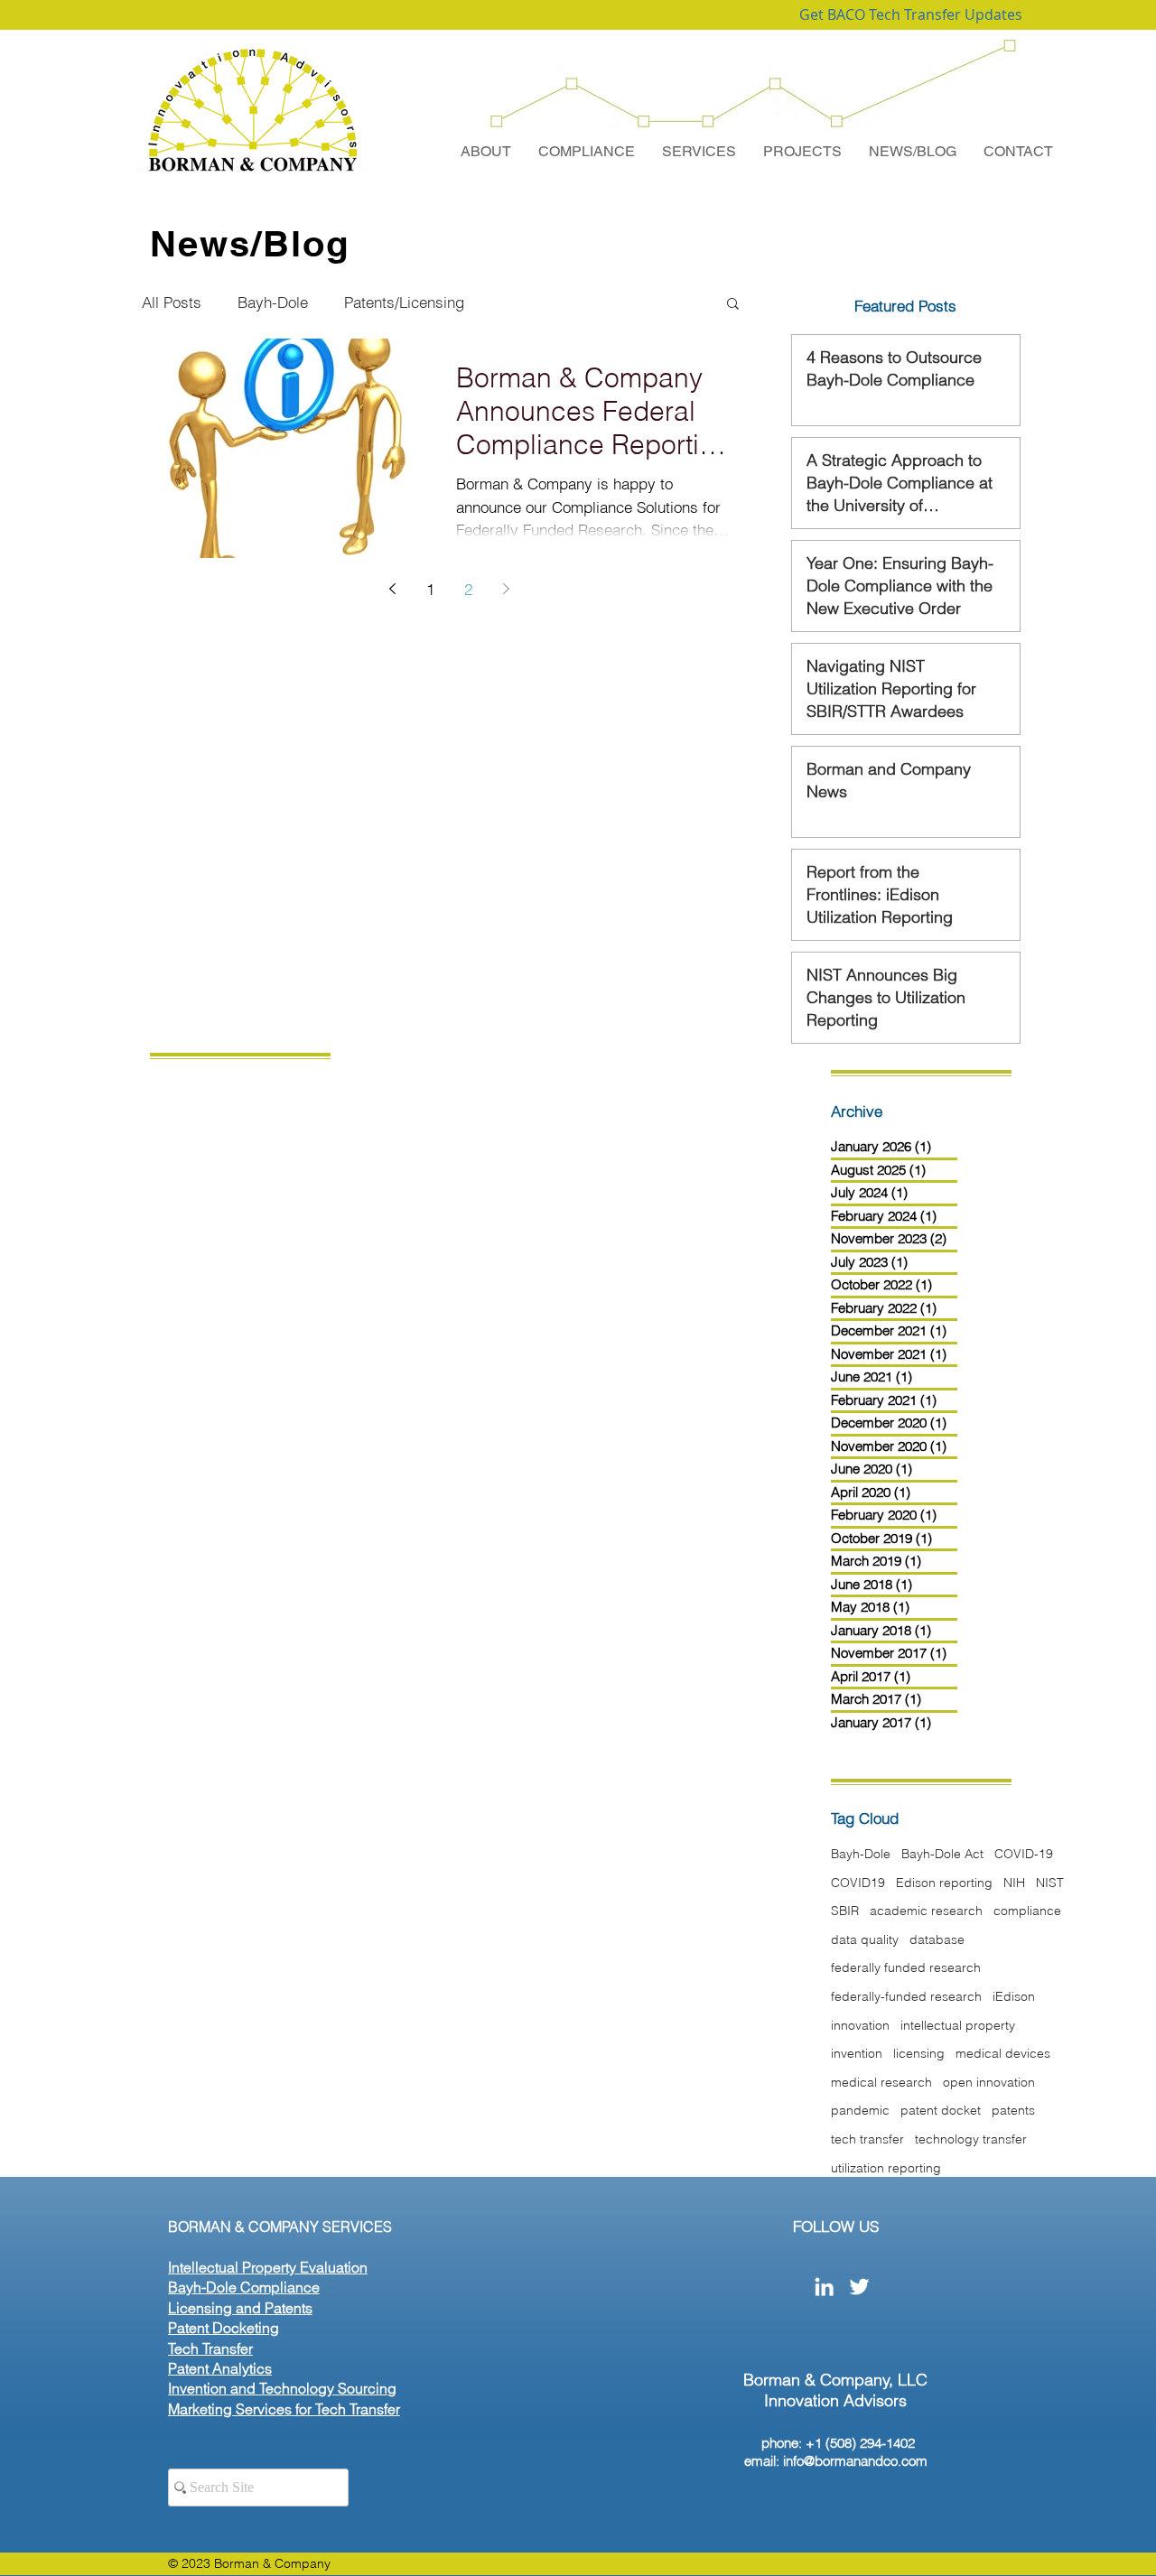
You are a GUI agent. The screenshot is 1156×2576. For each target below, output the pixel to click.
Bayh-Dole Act (942, 1854)
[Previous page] (392, 589)
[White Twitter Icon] (859, 2287)
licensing (919, 2053)
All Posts (172, 302)
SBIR (845, 1911)
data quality (865, 1939)
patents (1013, 2110)
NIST (1050, 1883)
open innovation (989, 2082)
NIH (1014, 1883)
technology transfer (971, 2139)
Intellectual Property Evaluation (268, 2267)
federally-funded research (906, 1996)
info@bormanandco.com (855, 2461)
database (937, 1939)
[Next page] (506, 589)
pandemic (860, 2110)
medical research (881, 2082)
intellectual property (958, 2025)
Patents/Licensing (404, 302)
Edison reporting (944, 1883)
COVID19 (858, 1883)
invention (857, 2053)
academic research (926, 1911)
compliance (1027, 1911)
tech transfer (867, 2139)
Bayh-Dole (273, 302)
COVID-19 (1024, 1854)
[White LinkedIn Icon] (824, 2287)
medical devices (1003, 2053)
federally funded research (906, 1967)
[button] (733, 305)
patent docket (941, 2110)
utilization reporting (886, 2168)
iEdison (1014, 1996)
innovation (860, 2025)
